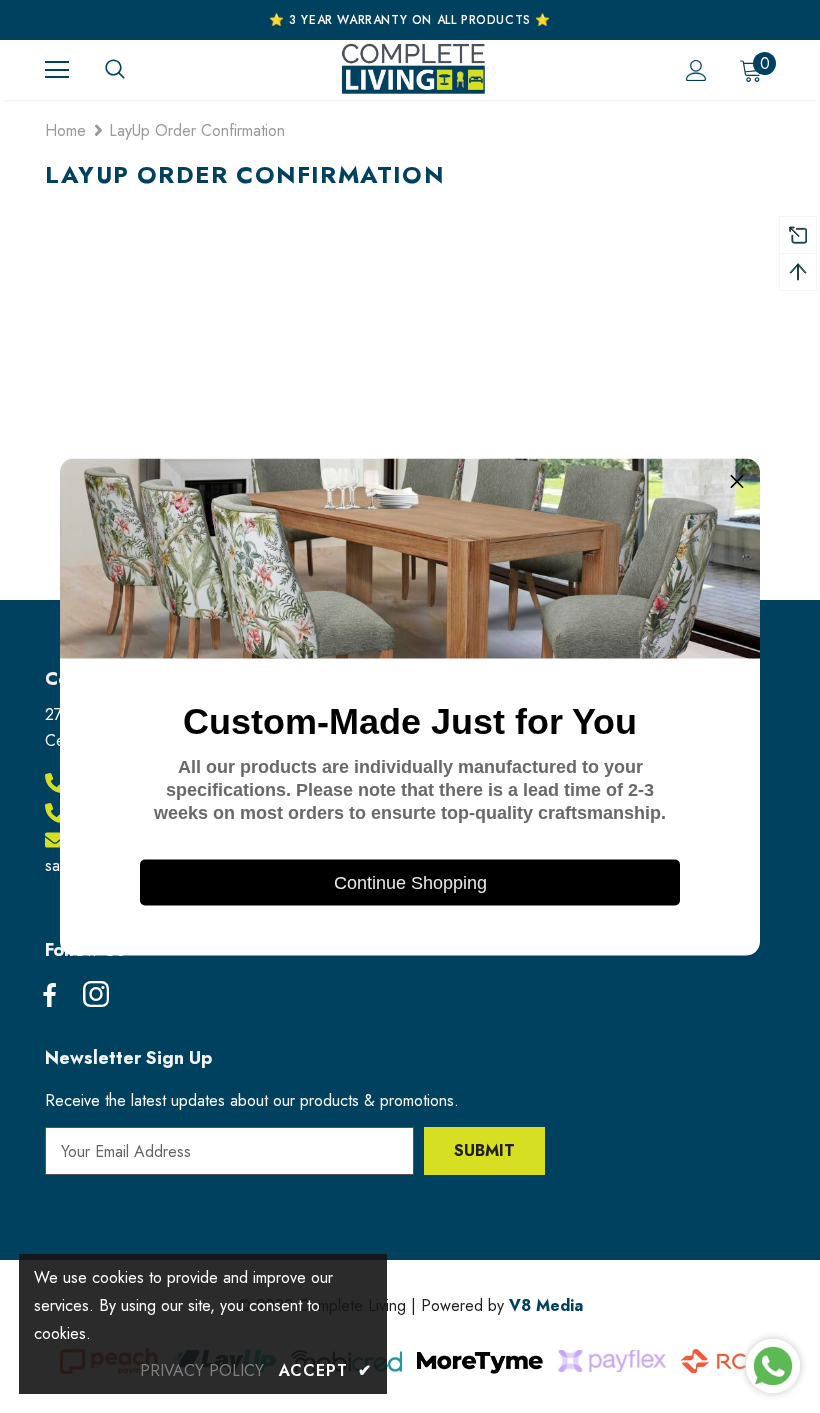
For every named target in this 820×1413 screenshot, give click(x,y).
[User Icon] (696, 70)
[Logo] (413, 69)
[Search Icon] (135, 70)
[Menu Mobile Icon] (57, 70)
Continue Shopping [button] (410, 882)
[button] (737, 481)
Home (65, 130)
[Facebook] (49, 996)
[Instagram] (96, 996)
